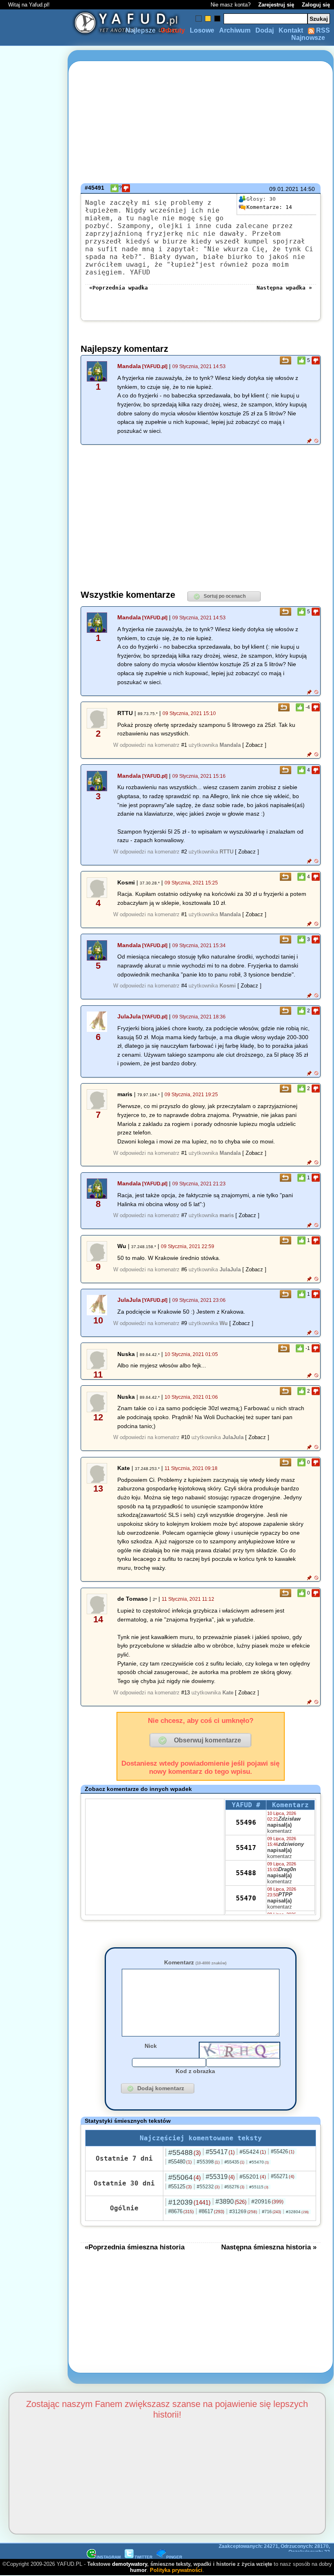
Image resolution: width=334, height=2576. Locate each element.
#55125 (180, 2187)
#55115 (259, 2187)
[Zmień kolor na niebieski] (199, 19)
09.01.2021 (284, 189)
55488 (246, 1873)
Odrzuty (173, 30)
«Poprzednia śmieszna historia (135, 2247)
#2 (184, 852)
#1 (184, 745)
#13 (186, 1693)
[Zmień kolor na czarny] (217, 19)
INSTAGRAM (109, 2557)
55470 (246, 1898)
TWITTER (143, 2557)
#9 (184, 1323)
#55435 (234, 2162)
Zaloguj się (316, 5)
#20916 (267, 2201)
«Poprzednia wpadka (119, 288)
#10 (186, 1437)
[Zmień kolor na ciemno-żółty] (208, 19)
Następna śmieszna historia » (269, 2247)
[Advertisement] (36, 1288)
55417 (246, 1848)
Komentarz (195, 1962)
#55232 (208, 2187)
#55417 (220, 2152)
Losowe (202, 30)
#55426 (283, 2151)
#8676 (181, 2211)
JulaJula (129, 1016)
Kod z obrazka (195, 2071)
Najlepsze (141, 30)
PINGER (174, 2557)
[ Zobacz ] (254, 745)
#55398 (208, 2162)
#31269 (243, 2212)
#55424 (253, 2152)
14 (269, 207)
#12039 (189, 2202)
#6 (184, 1269)
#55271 (283, 2176)
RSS (322, 30)
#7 (184, 1215)
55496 (246, 1822)
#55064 (185, 2177)
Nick (151, 2046)
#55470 (259, 2162)
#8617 (212, 2211)
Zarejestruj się (276, 5)
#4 (184, 986)
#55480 (180, 2162)
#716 (271, 2212)
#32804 (297, 2212)
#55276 (234, 2187)
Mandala (129, 366)
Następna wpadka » (284, 288)
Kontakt (291, 30)
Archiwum (235, 30)
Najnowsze (308, 38)
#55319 (220, 2177)
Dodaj (265, 30)
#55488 (185, 2153)
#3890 (231, 2202)
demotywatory (130, 2564)
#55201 (253, 2177)
